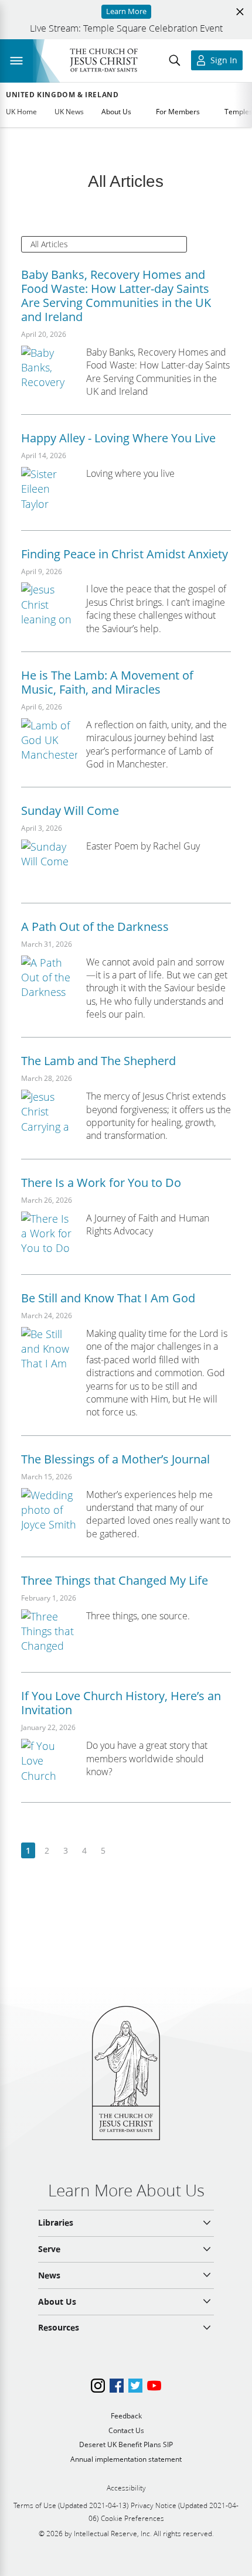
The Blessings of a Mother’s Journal (115, 1459)
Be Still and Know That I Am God (108, 1298)
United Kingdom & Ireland (62, 95)
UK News (69, 112)
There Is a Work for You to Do (101, 1183)
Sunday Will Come (70, 811)
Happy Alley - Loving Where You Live (118, 438)
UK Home (21, 112)
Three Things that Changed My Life (115, 1580)
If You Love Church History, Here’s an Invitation (121, 1703)
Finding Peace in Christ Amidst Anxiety (125, 554)
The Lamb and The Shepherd (98, 1061)
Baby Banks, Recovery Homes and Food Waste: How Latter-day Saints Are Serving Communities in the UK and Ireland (116, 296)
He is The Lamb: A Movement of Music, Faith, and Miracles (107, 682)
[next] (122, 1851)
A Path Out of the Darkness (95, 927)
